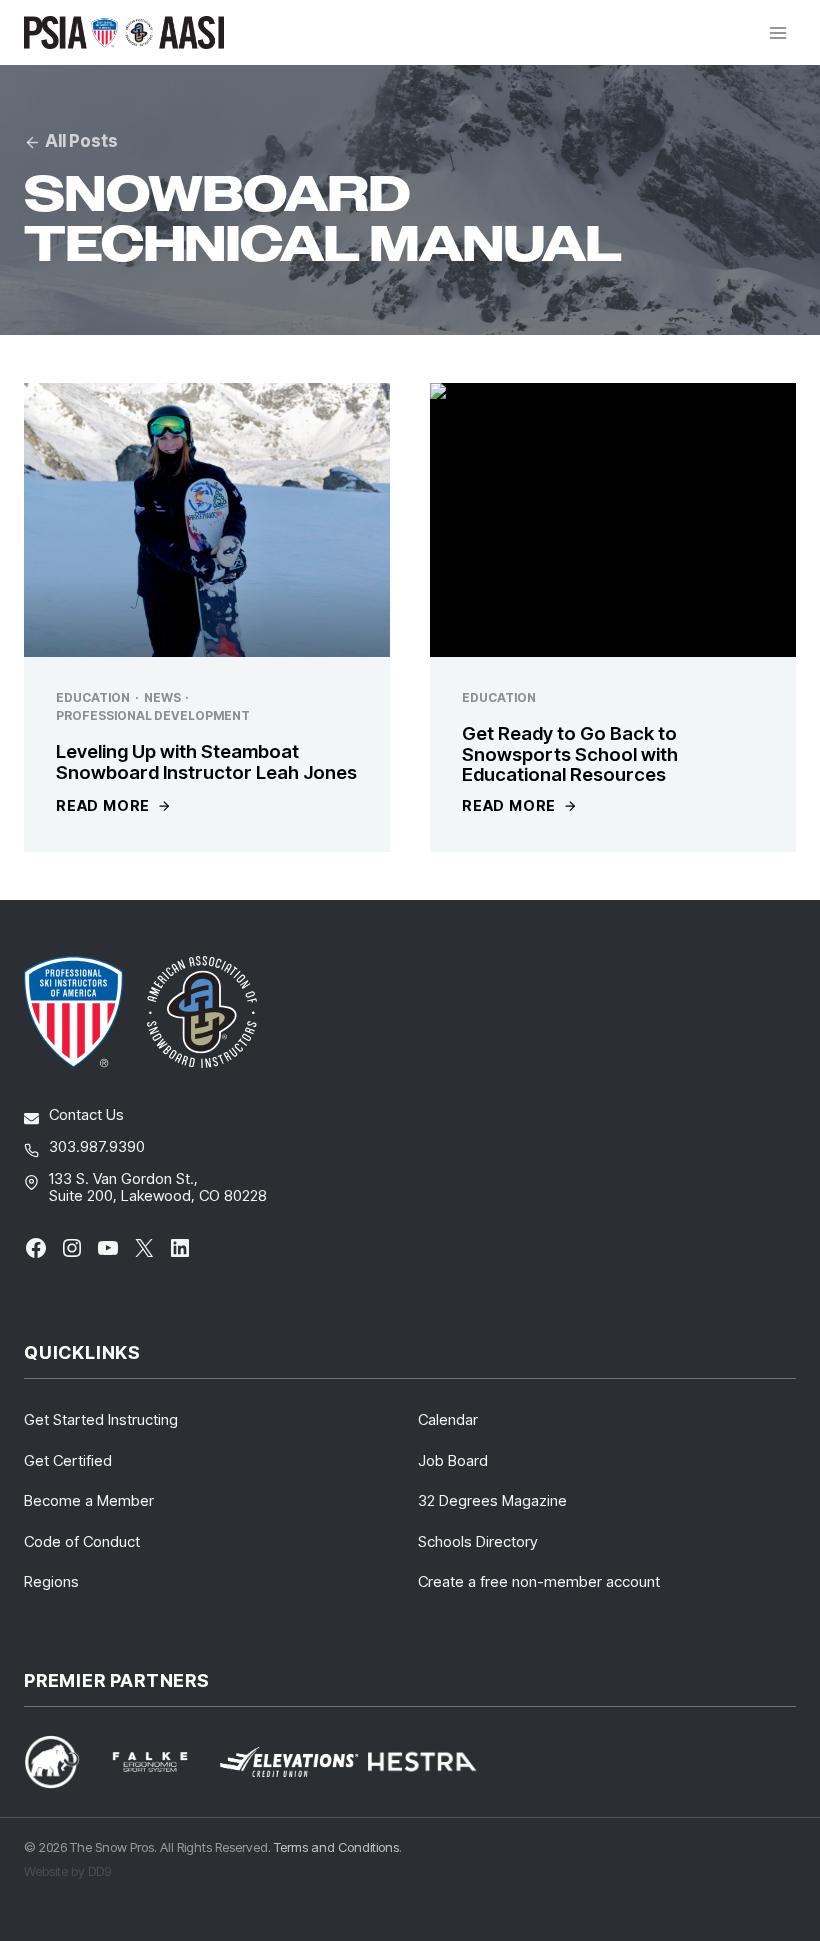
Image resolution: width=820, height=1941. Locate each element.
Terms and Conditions (336, 1847)
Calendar (448, 1419)
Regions (51, 1581)
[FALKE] (162, 1762)
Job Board (453, 1460)
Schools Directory (478, 1541)
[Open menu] (777, 32)
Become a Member (89, 1500)
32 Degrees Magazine (492, 1500)
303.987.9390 (97, 1146)
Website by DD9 (67, 1871)
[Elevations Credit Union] (289, 1762)
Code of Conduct (82, 1541)
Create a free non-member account (539, 1581)
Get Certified (68, 1460)
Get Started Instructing (101, 1419)
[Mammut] (64, 1761)
